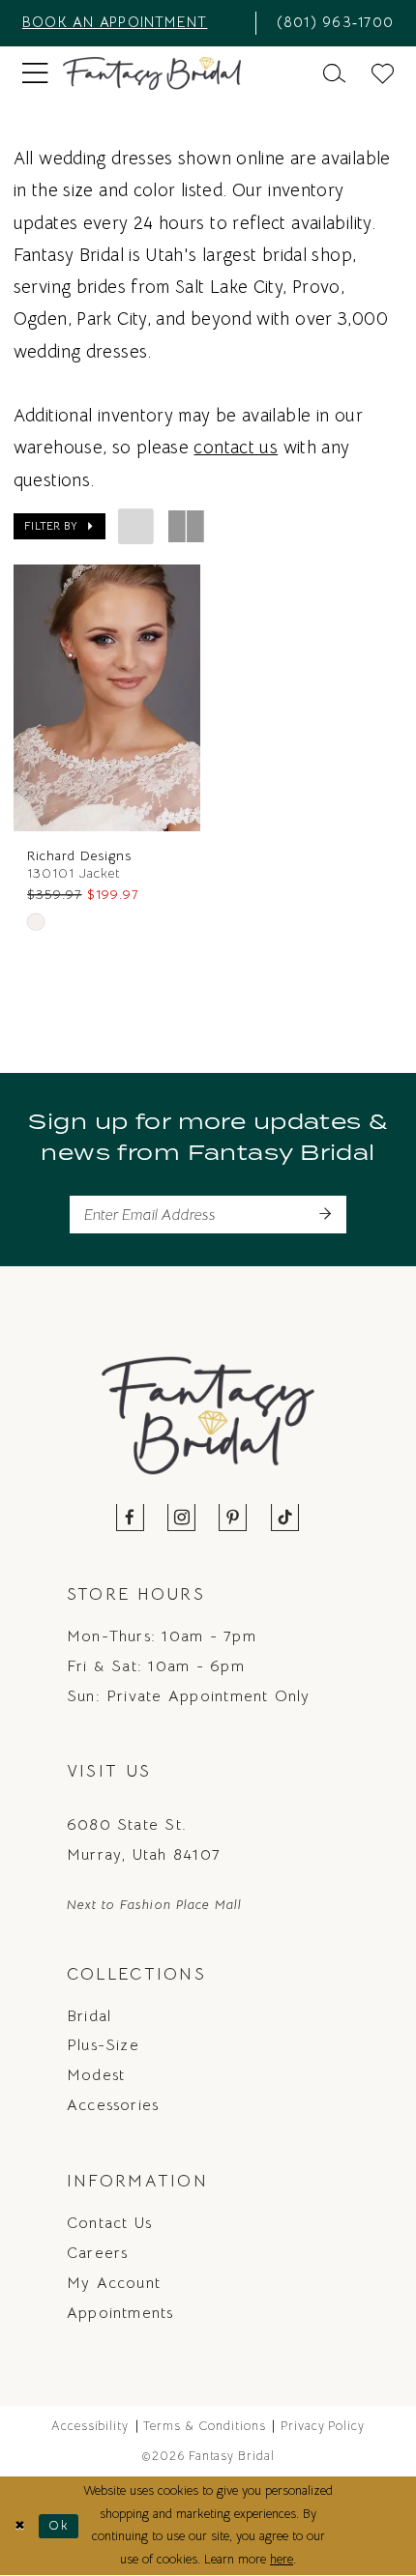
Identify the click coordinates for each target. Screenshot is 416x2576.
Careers (98, 2253)
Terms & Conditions (205, 2426)
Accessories (113, 2105)
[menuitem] (132, 23)
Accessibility (90, 2426)
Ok (59, 2526)
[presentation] (107, 698)
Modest (96, 2075)
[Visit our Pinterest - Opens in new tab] (234, 1519)
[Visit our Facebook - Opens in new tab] (131, 1519)
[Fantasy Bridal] (152, 73)
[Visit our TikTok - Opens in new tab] (285, 1519)
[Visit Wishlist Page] (383, 73)
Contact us (109, 2223)
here (282, 2560)
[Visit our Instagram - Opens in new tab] (182, 1519)
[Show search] (334, 73)
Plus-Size (103, 2045)
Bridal (89, 2016)
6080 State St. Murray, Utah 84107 (144, 1839)
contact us (236, 447)
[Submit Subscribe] (325, 1215)
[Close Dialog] (19, 2527)
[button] (35, 74)
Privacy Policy (323, 2426)
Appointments (120, 2313)
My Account (114, 2283)
